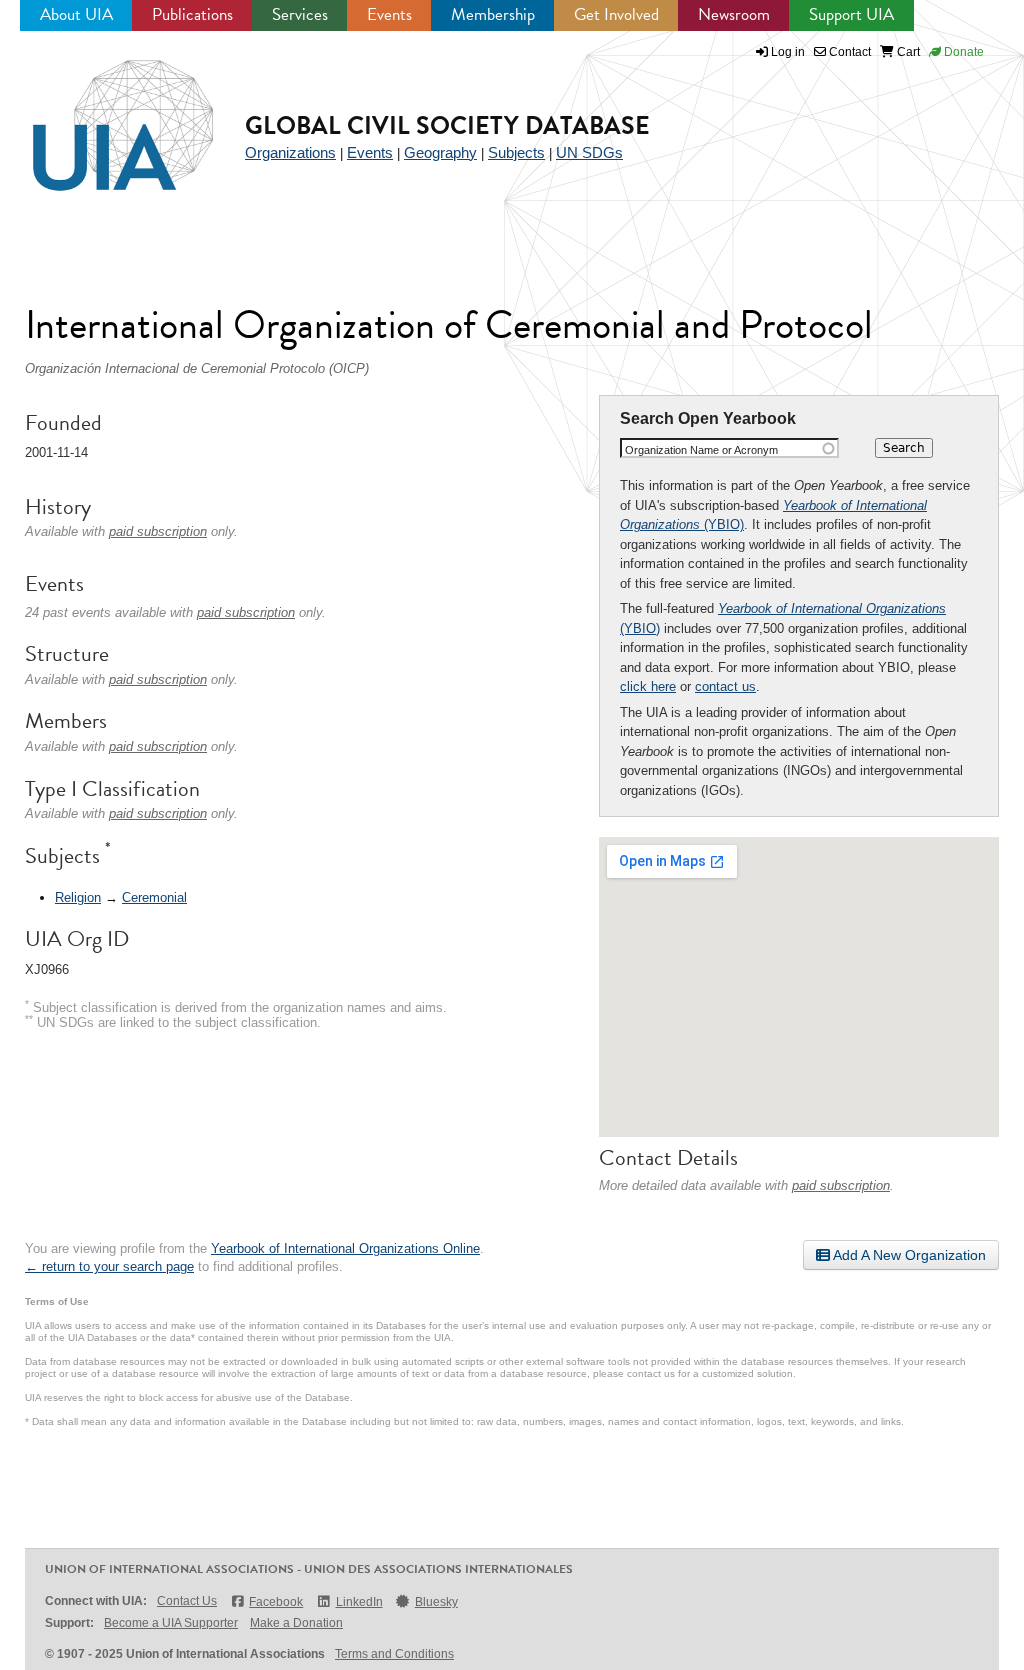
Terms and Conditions (394, 1654)
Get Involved (616, 14)
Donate (962, 52)
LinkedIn (359, 1602)
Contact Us (187, 1601)
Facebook (276, 1602)
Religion (78, 897)
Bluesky (436, 1602)
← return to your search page (109, 1266)
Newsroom (734, 14)
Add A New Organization (908, 1255)
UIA (100, 114)
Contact (848, 52)
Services (300, 14)
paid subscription (841, 1185)
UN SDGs (589, 152)
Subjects (516, 152)
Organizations (290, 152)
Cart (907, 52)
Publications (192, 14)
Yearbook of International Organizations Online (345, 1248)
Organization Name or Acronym (701, 450)
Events (389, 14)
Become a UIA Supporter (171, 1623)
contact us (725, 686)
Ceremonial (154, 897)
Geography (440, 152)
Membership (493, 14)
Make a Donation (296, 1623)
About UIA (76, 14)
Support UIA (851, 14)
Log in (788, 52)
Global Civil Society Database (447, 125)
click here (648, 686)
